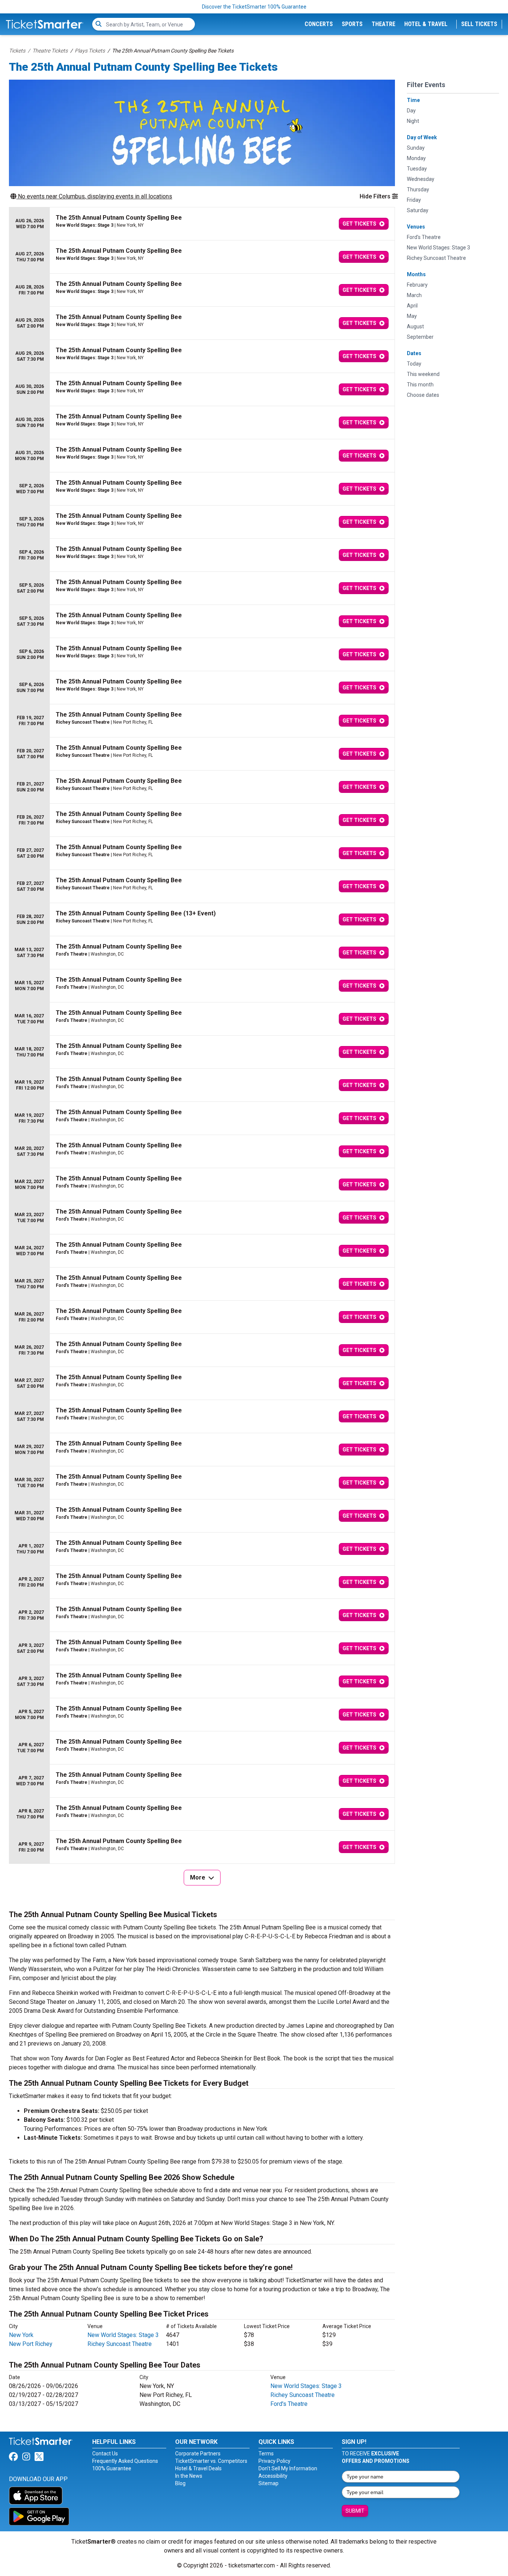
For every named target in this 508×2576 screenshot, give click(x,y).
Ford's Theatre (289, 2404)
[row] (202, 224)
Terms (266, 2454)
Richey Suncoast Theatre (120, 2344)
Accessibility (273, 2476)
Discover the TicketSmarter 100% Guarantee (254, 7)
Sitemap (269, 2483)
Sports (352, 24)
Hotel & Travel (426, 24)
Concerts (319, 24)
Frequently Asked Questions (125, 2461)
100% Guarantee (112, 2468)
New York (21, 2335)
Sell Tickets (479, 24)
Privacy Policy (274, 2461)
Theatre (383, 24)
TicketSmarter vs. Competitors (211, 2461)
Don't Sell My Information (288, 2468)
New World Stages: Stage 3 (123, 2335)
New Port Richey (31, 2344)
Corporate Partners (198, 2454)
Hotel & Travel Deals (198, 2468)
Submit (355, 2511)
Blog (180, 2483)
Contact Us (105, 2454)
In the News (189, 2476)
